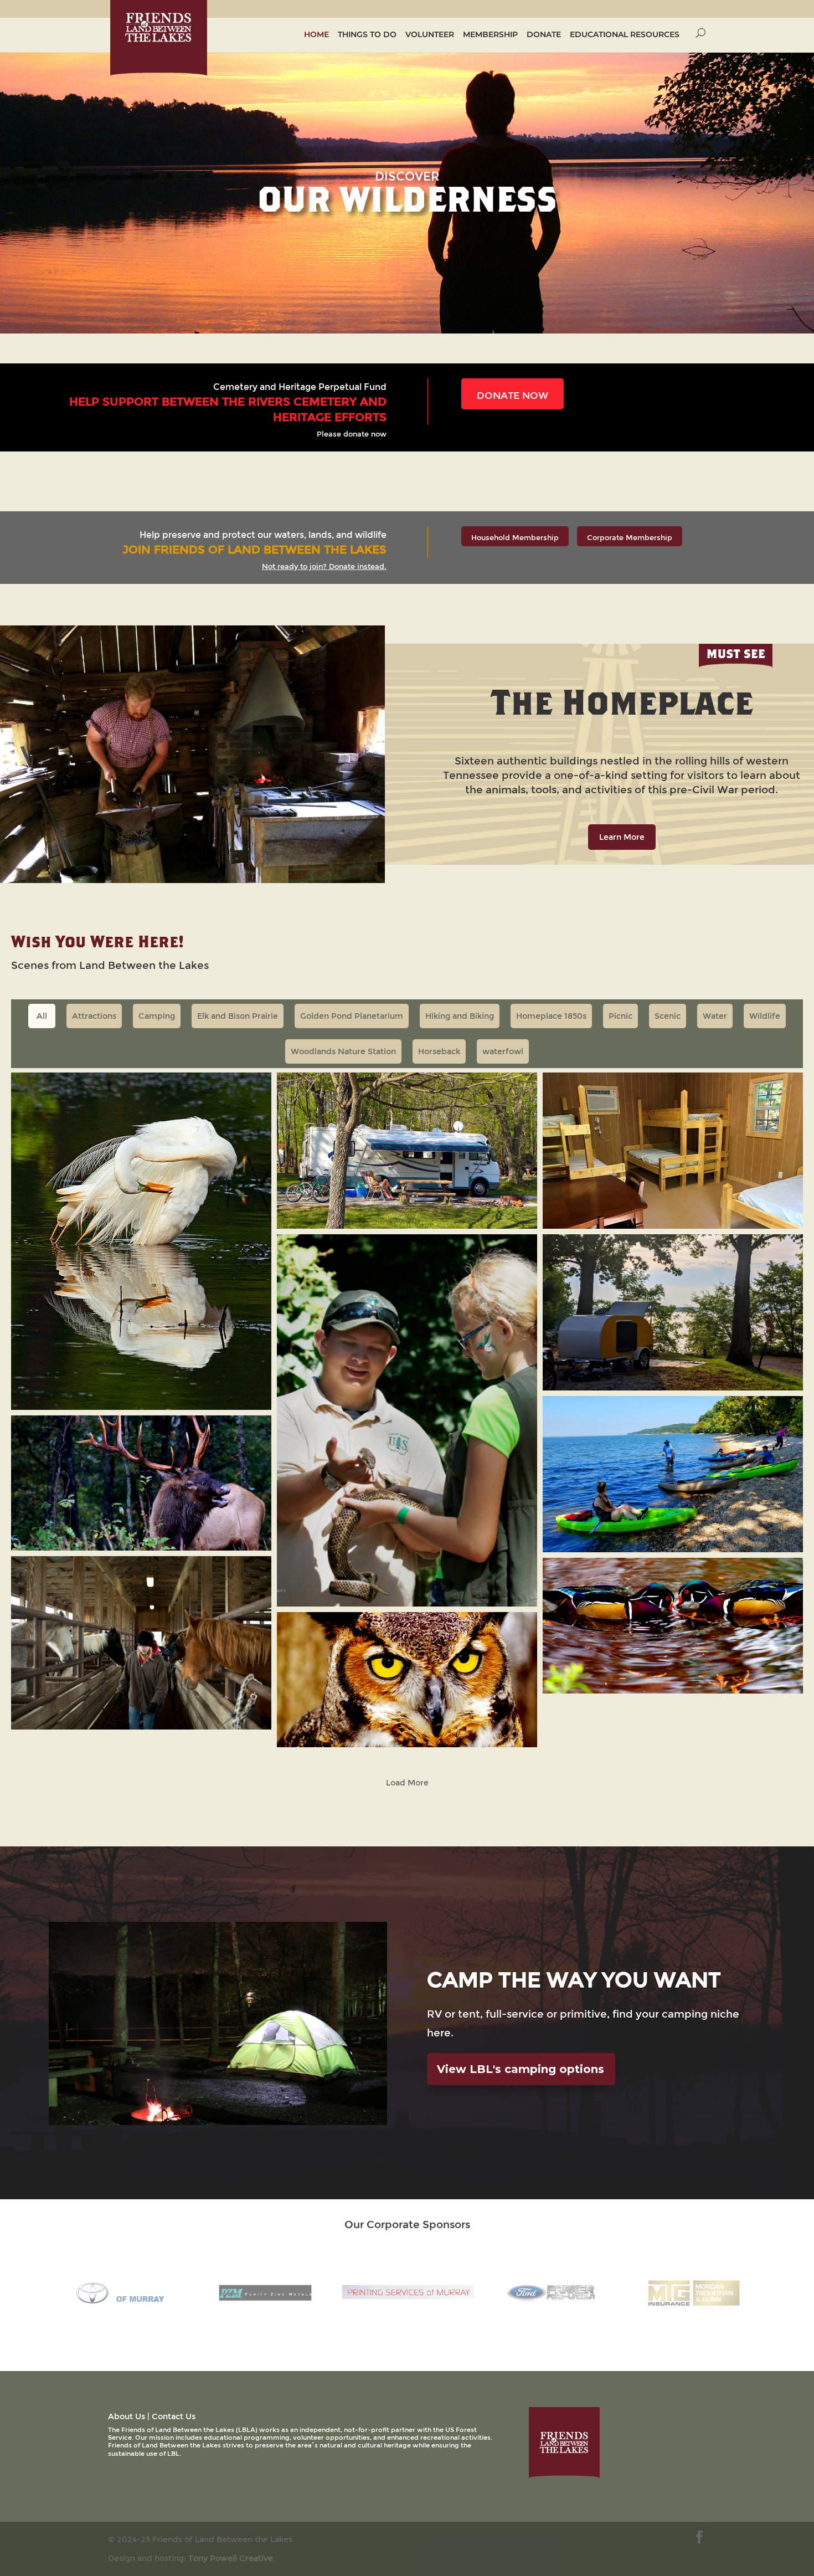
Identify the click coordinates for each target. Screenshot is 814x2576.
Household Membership (515, 537)
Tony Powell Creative (231, 2558)
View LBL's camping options (521, 2069)
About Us (127, 2416)
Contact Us (174, 2416)
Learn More (622, 837)
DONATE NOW (512, 395)
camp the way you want (574, 1979)
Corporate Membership (630, 537)
